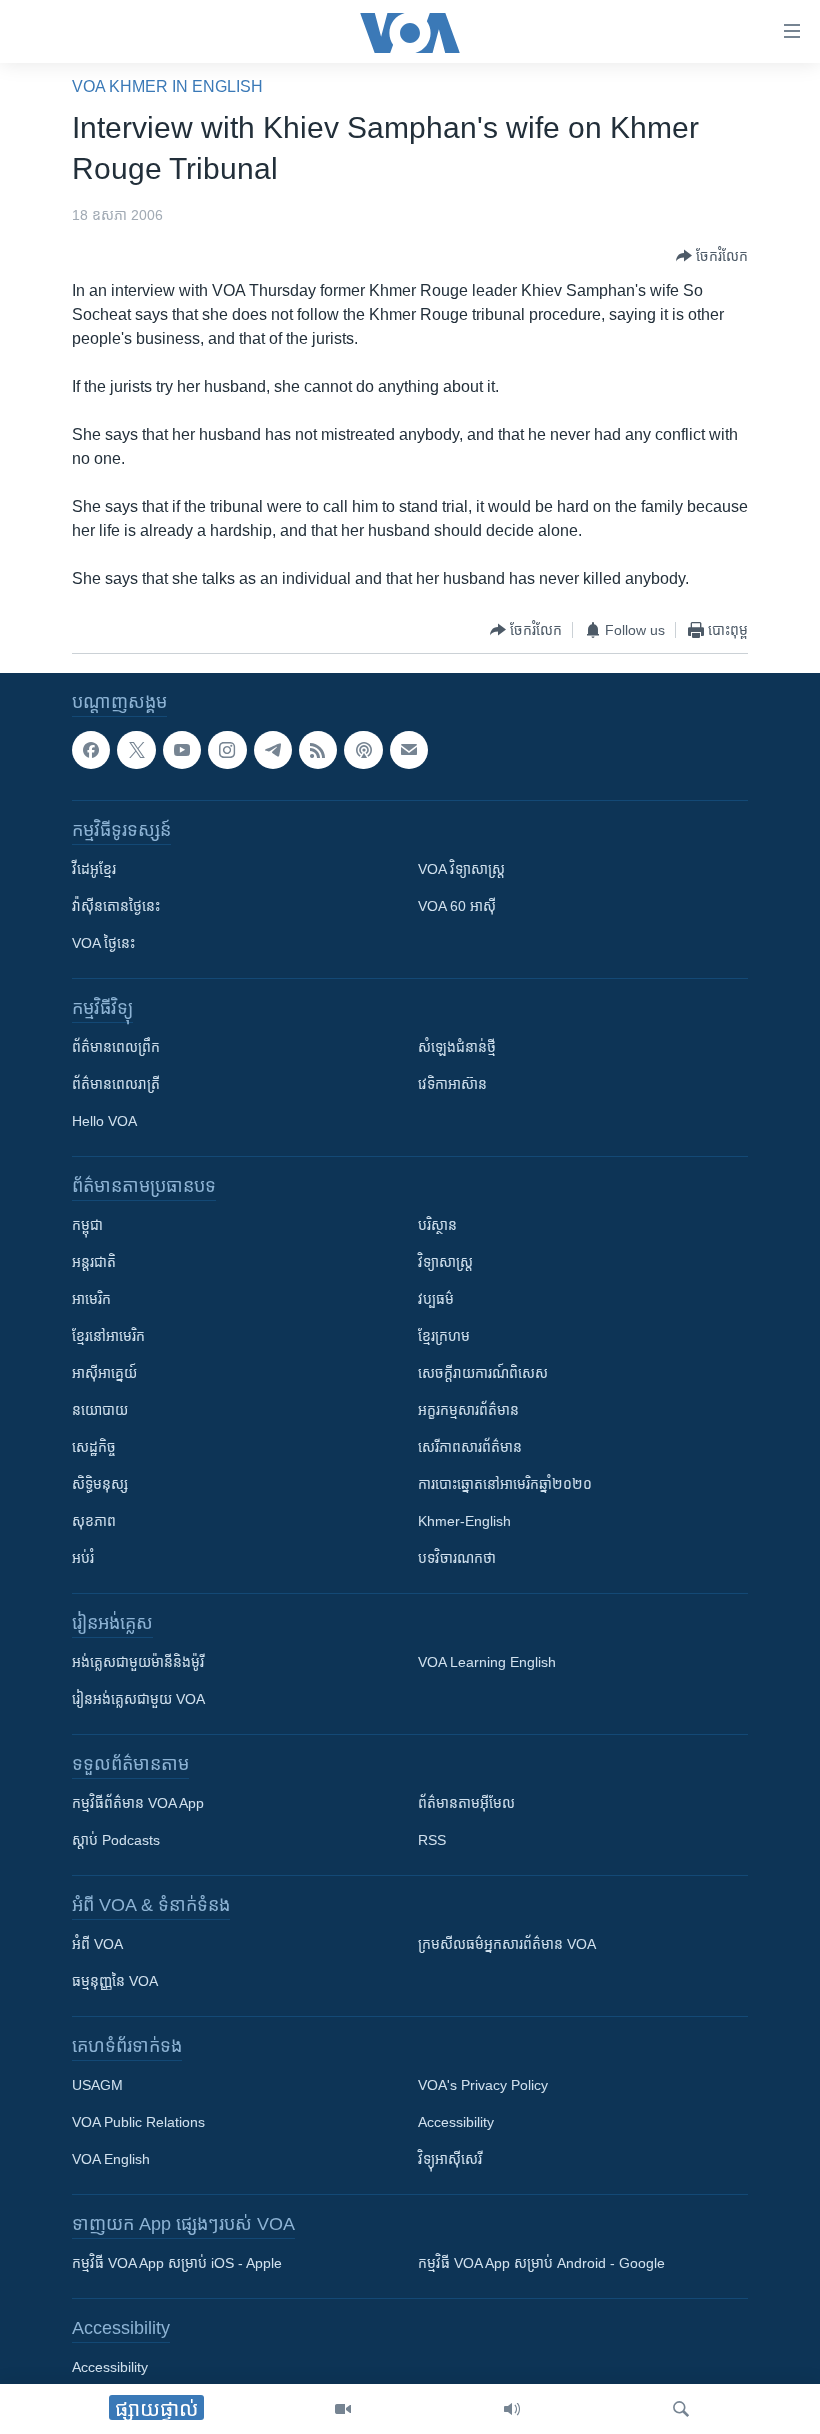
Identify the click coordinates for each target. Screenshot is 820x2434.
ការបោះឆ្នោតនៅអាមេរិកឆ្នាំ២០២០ (505, 1484)
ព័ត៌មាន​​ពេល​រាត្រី (116, 1084)
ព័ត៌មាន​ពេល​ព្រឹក (116, 1047)
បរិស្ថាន (437, 1225)
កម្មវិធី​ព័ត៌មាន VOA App (138, 1803)
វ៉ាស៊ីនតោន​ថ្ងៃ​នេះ (116, 906)
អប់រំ (83, 1558)
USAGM (97, 2085)
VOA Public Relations (138, 2122)
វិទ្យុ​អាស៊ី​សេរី (450, 2159)
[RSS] (318, 750)
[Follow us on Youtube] (182, 750)
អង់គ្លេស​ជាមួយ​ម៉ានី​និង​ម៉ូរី (138, 1662)
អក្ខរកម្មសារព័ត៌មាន (468, 1410)
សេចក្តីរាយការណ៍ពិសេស (483, 1373)
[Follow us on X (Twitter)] (136, 750)
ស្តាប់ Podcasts (116, 1840)
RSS (432, 1840)
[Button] (712, 256)
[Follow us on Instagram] (227, 750)
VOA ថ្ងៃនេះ (103, 943)
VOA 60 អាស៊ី (457, 906)
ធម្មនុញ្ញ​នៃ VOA (115, 1981)
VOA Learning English (487, 1662)
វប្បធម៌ (436, 1299)
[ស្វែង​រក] (681, 2409)
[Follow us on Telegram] (273, 750)
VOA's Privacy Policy (483, 2085)
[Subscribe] (409, 750)
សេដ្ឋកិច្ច (94, 1447)
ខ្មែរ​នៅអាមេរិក (108, 1336)
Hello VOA (104, 1121)
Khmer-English (464, 1521)
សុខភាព (94, 1521)
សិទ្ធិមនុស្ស (100, 1484)
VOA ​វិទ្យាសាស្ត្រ (461, 869)
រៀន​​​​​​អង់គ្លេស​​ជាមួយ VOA (138, 1699)
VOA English (111, 2159)
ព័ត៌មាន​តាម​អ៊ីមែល (466, 1803)
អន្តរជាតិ (94, 1262)
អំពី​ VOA (97, 1944)
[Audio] (512, 2409)
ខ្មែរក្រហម (444, 1336)
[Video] (343, 2409)
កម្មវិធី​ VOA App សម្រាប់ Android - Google (541, 2263)
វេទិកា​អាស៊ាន (452, 1084)
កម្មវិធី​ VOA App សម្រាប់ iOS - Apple (177, 2263)
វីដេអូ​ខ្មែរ (94, 869)
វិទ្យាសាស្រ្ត (445, 1262)
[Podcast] (363, 750)
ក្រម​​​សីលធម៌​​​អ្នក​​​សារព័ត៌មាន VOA (507, 1944)
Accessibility (456, 2122)
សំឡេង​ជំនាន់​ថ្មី (457, 1047)
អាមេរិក (91, 1299)
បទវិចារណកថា (457, 1558)
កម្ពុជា (87, 1225)
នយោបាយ (100, 1410)
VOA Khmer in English (167, 86)
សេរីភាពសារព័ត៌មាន (470, 1447)
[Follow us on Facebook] (91, 750)
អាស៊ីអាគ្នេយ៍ (104, 1373)
